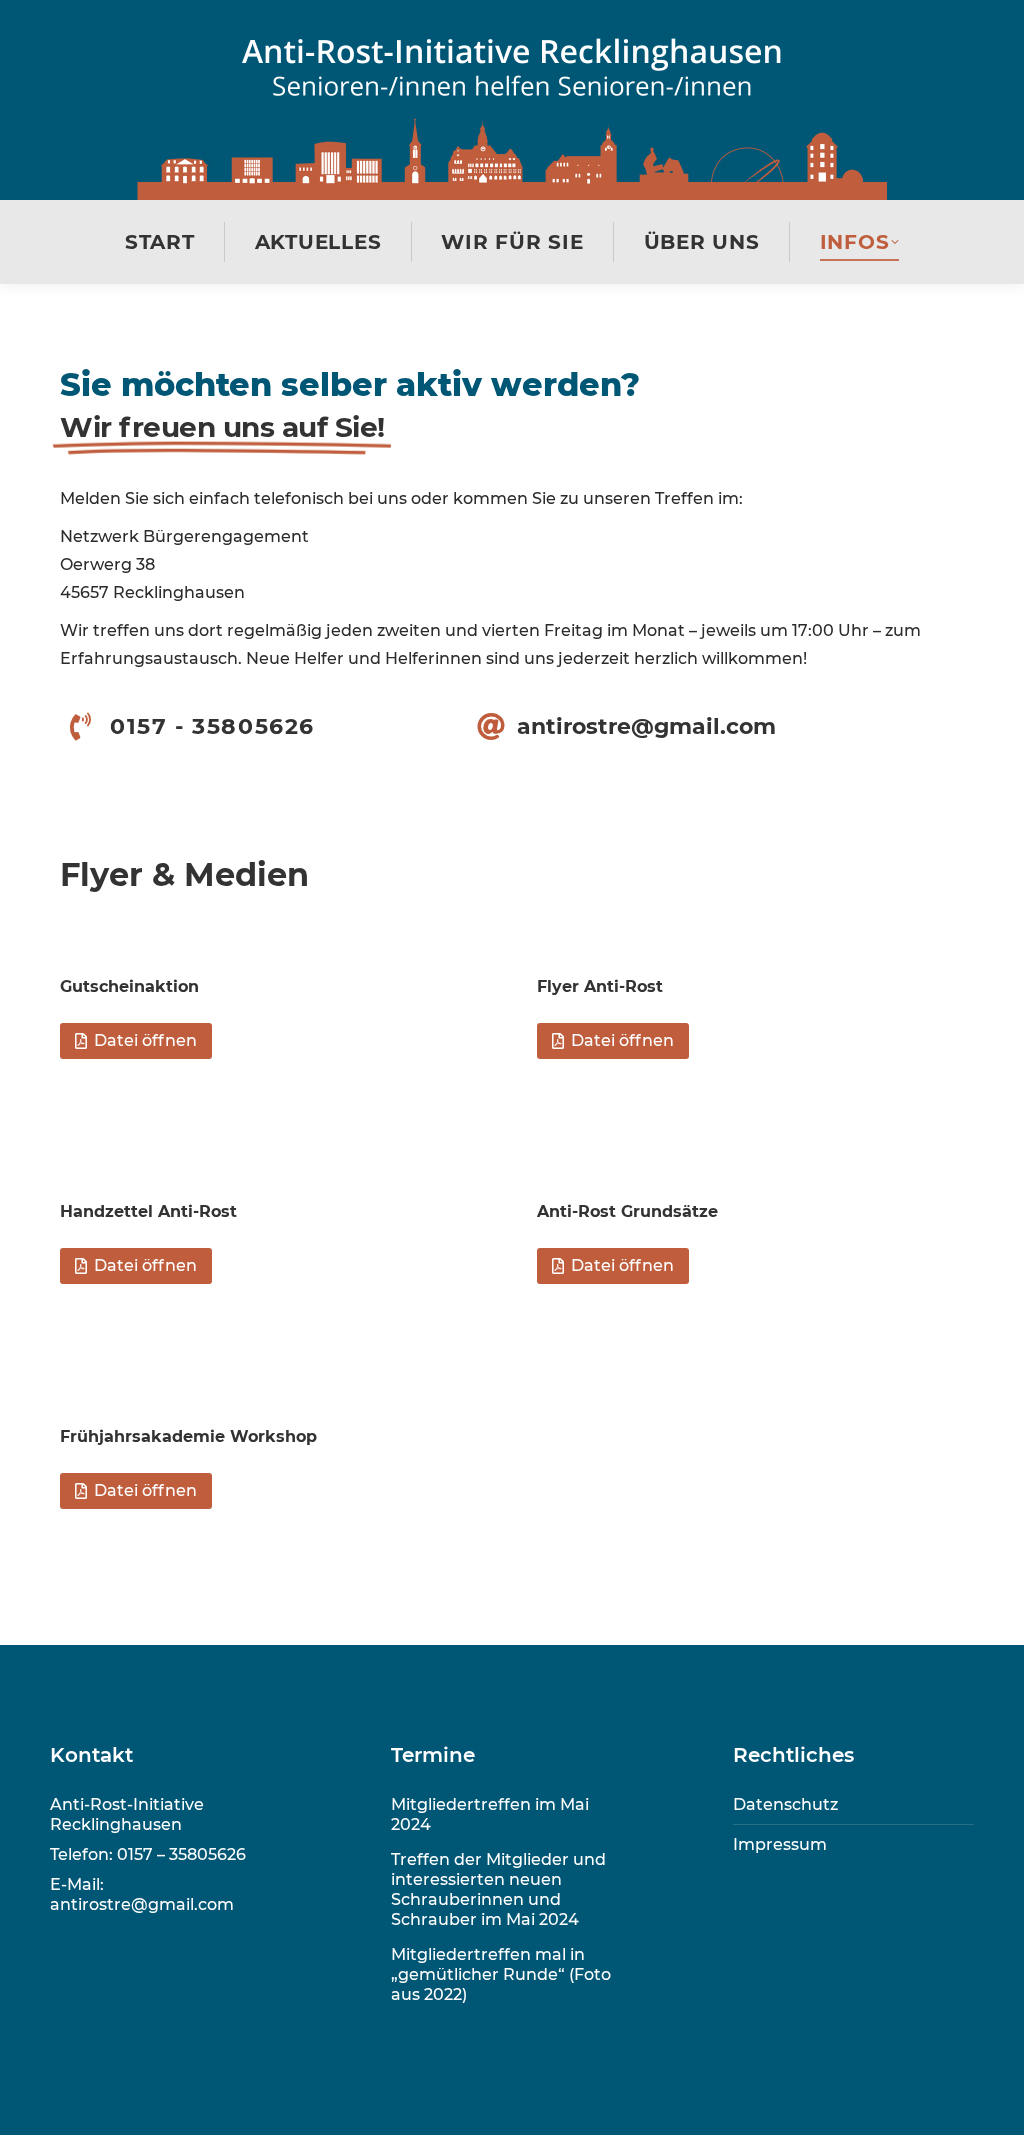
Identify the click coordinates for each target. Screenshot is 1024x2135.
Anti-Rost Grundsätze (627, 1211)
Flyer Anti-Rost (600, 986)
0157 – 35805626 (181, 1854)
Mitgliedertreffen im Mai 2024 (490, 1814)
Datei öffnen (145, 1040)
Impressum (780, 1844)
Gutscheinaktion (129, 986)
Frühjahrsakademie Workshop (188, 1436)
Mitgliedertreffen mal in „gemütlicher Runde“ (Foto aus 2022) (501, 1974)
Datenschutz (785, 1804)
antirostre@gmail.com (142, 1904)
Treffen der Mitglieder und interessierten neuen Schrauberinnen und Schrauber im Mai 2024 (498, 1889)
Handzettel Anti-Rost (148, 1211)
